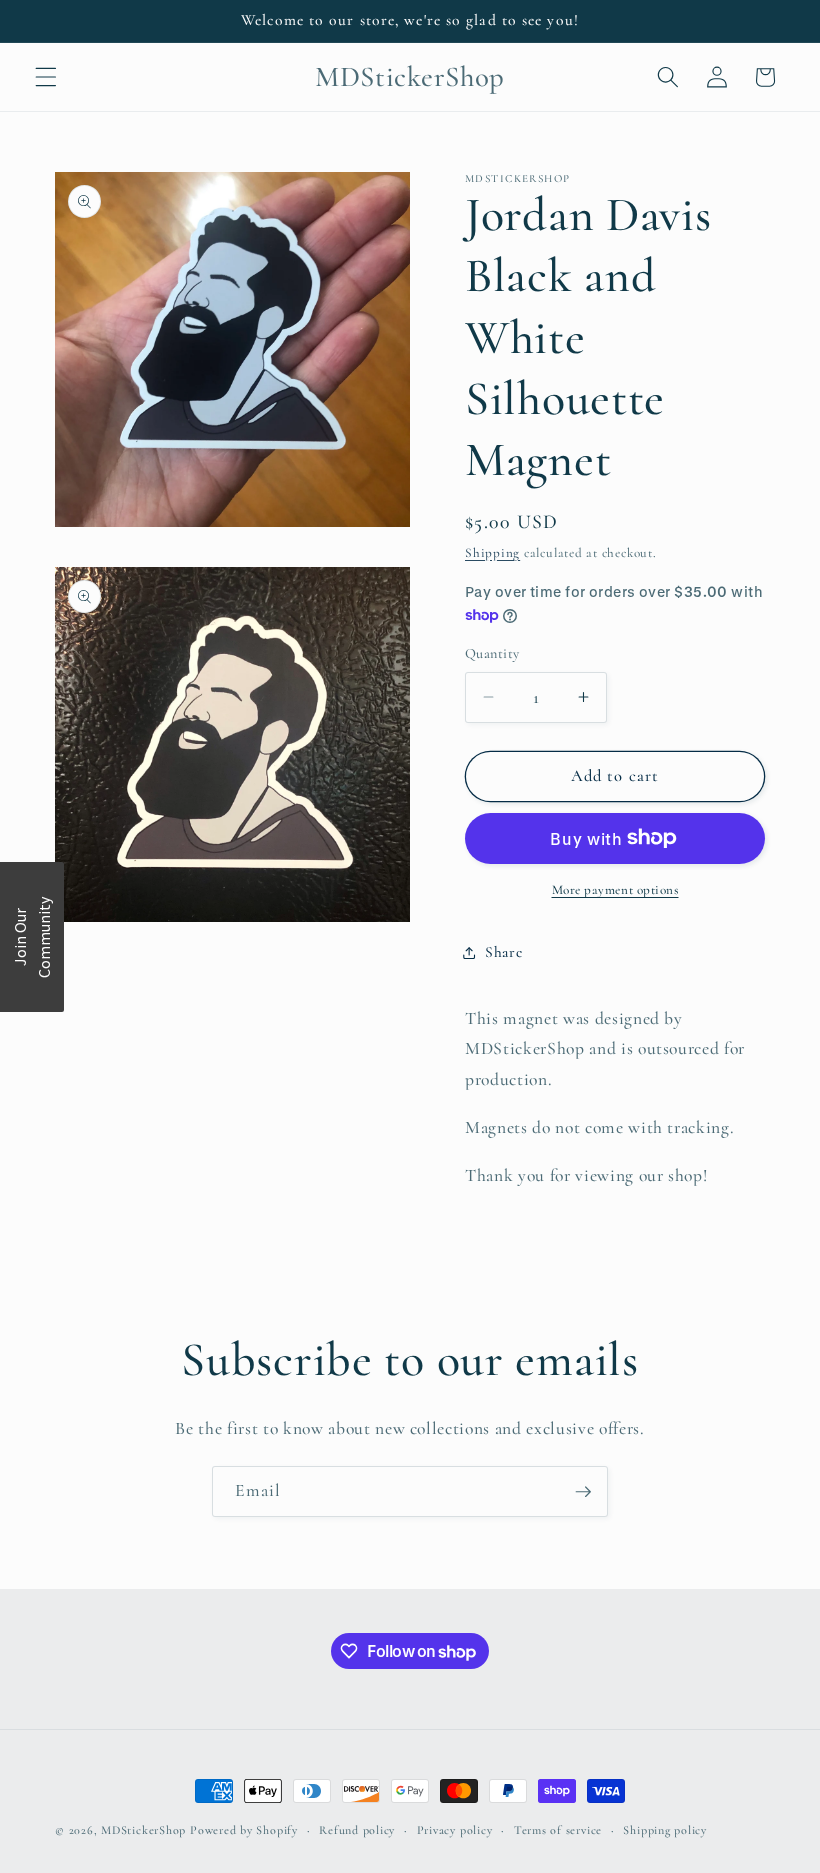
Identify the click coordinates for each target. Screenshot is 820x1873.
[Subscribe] (583, 1492)
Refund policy (357, 1830)
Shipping (492, 553)
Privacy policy (455, 1830)
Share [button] (503, 952)
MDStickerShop (143, 1830)
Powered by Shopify (244, 1830)
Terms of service (558, 1830)
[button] (46, 77)
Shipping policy (665, 1830)
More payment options (615, 890)
